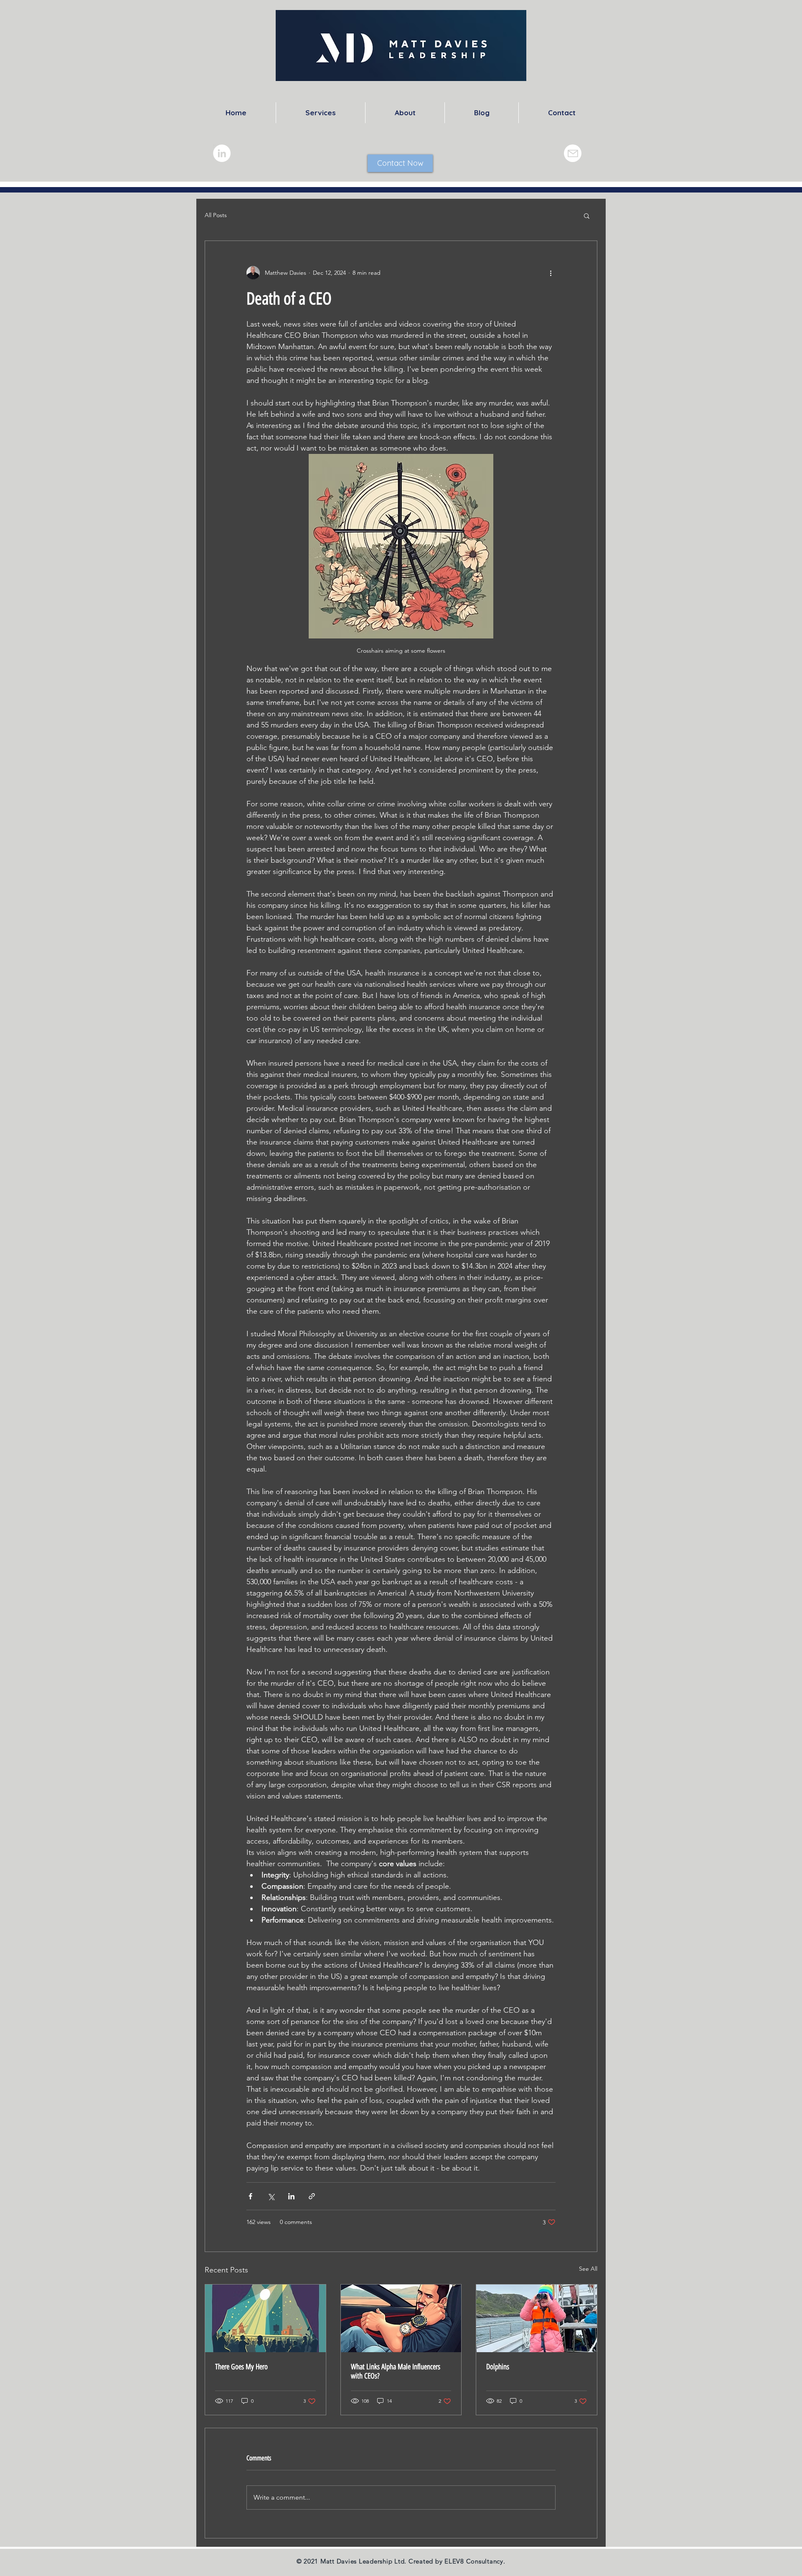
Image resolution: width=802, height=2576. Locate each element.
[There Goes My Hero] (265, 2318)
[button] (587, 215)
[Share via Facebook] (250, 2196)
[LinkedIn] (222, 153)
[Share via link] (312, 2196)
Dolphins (498, 2367)
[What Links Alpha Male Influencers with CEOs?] (401, 2318)
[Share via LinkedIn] (291, 2196)
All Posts (216, 215)
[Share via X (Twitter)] (271, 2196)
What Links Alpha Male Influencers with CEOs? (396, 2371)
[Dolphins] (537, 2318)
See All (588, 2269)
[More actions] (551, 273)
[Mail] (573, 153)
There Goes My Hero (241, 2367)
